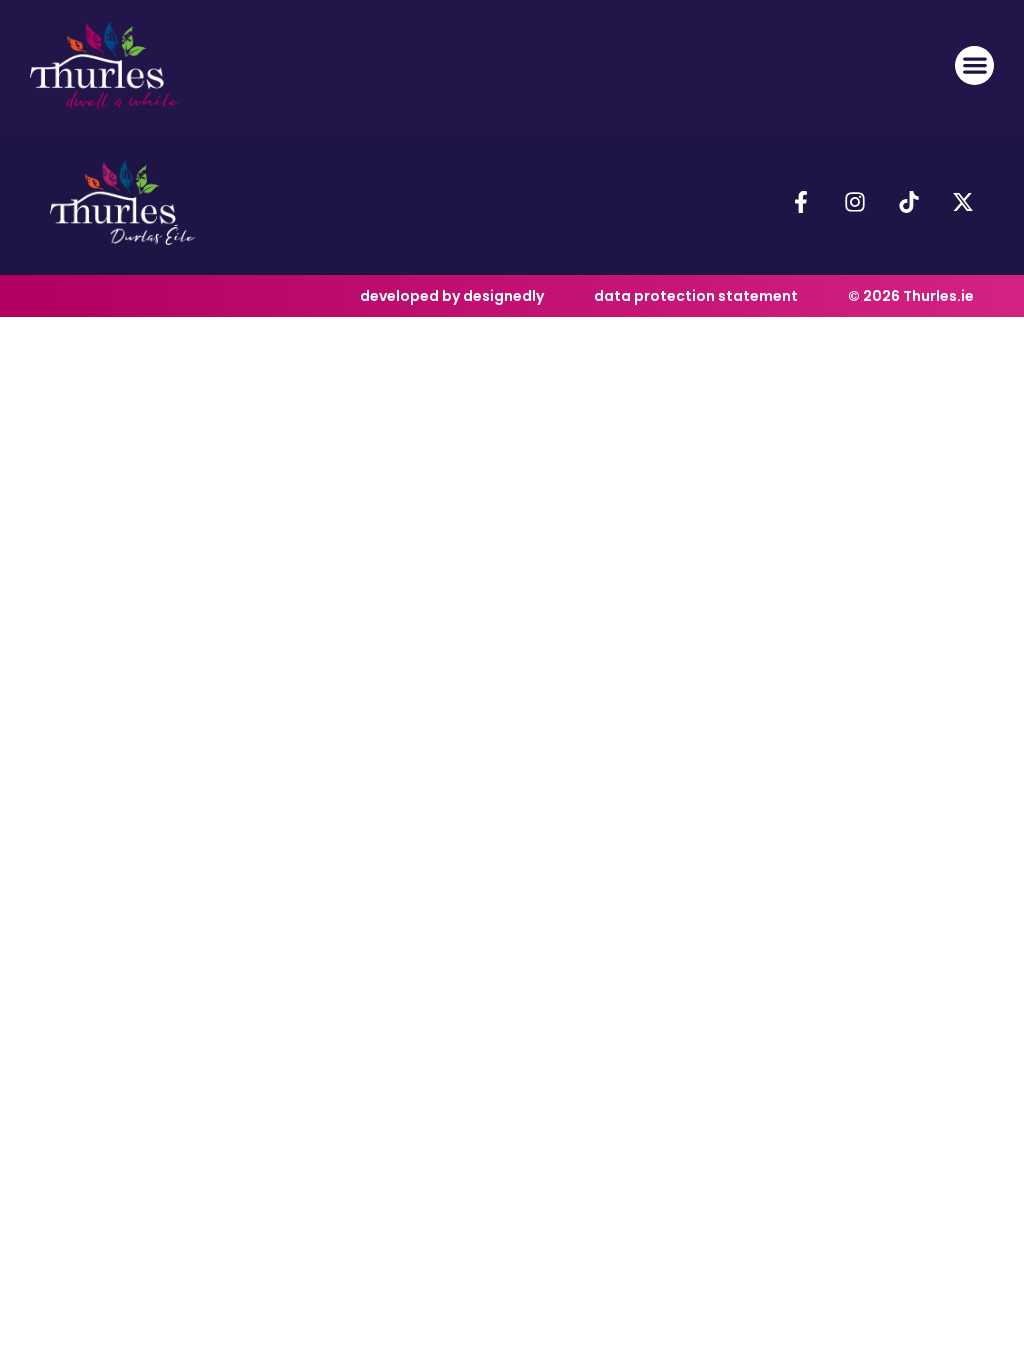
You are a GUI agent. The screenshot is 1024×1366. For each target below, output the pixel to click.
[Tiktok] (909, 202)
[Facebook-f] (801, 202)
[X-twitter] (963, 202)
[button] (974, 65)
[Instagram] (855, 202)
